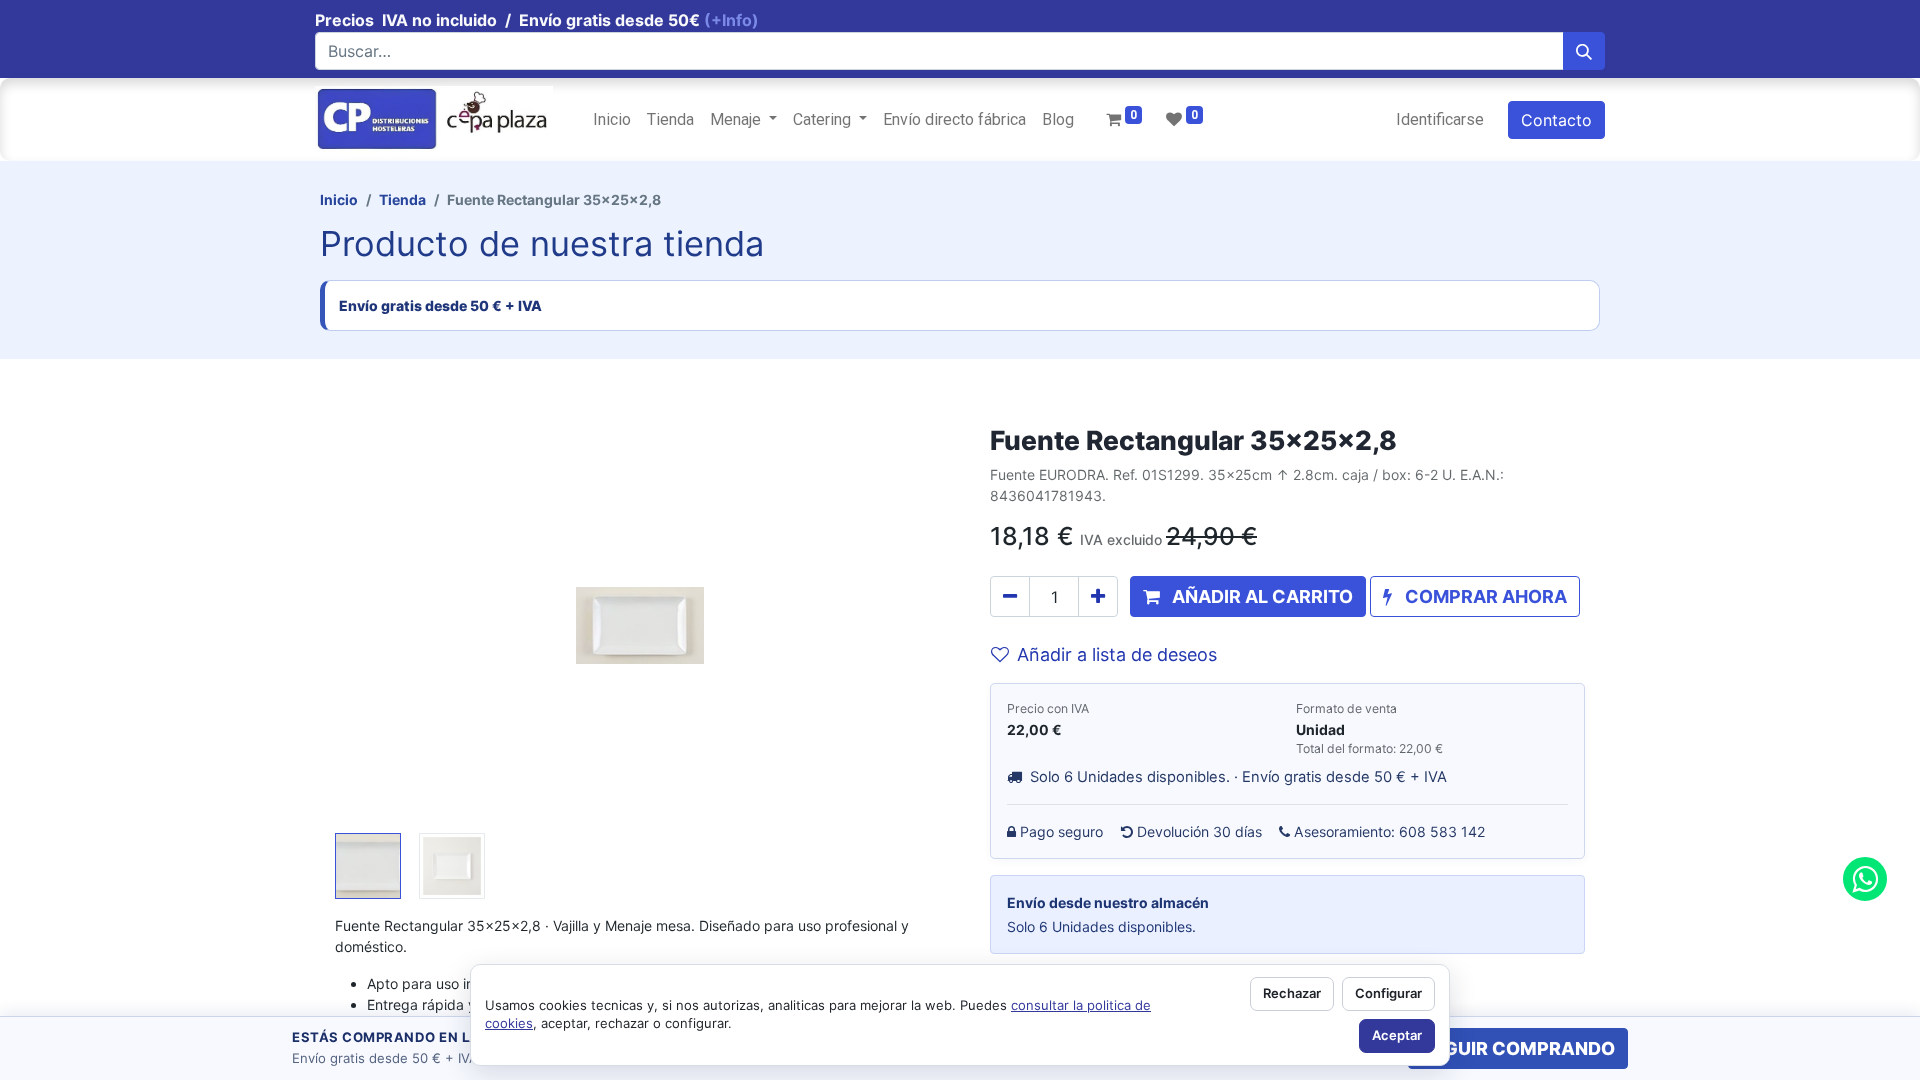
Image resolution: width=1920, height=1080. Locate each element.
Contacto (1556, 120)
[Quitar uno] (1010, 596)
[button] (381, 625)
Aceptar (1397, 1035)
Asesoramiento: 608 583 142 (1390, 831)
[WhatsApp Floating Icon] (1865, 879)
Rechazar (1292, 993)
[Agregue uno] (1098, 596)
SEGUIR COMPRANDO (1518, 1048)
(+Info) (731, 20)
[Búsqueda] (1584, 51)
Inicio (339, 199)
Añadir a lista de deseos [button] (1117, 654)
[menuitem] (612, 120)
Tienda (402, 199)
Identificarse (1440, 119)
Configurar (1388, 993)
